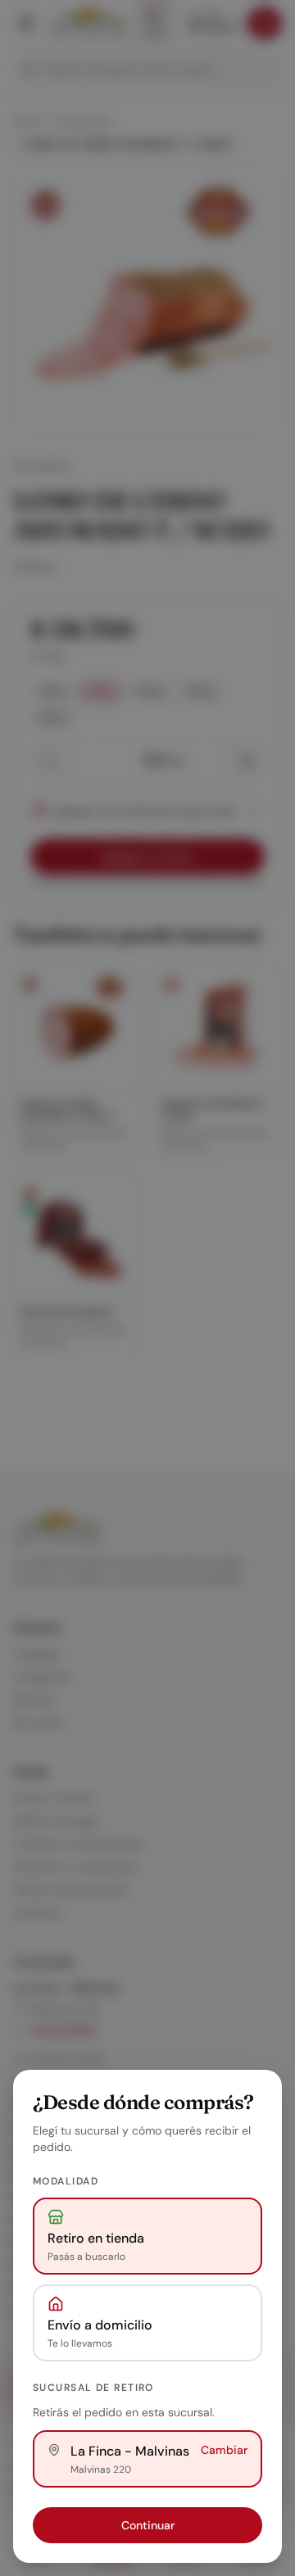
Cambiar (224, 2450)
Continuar (148, 2525)
